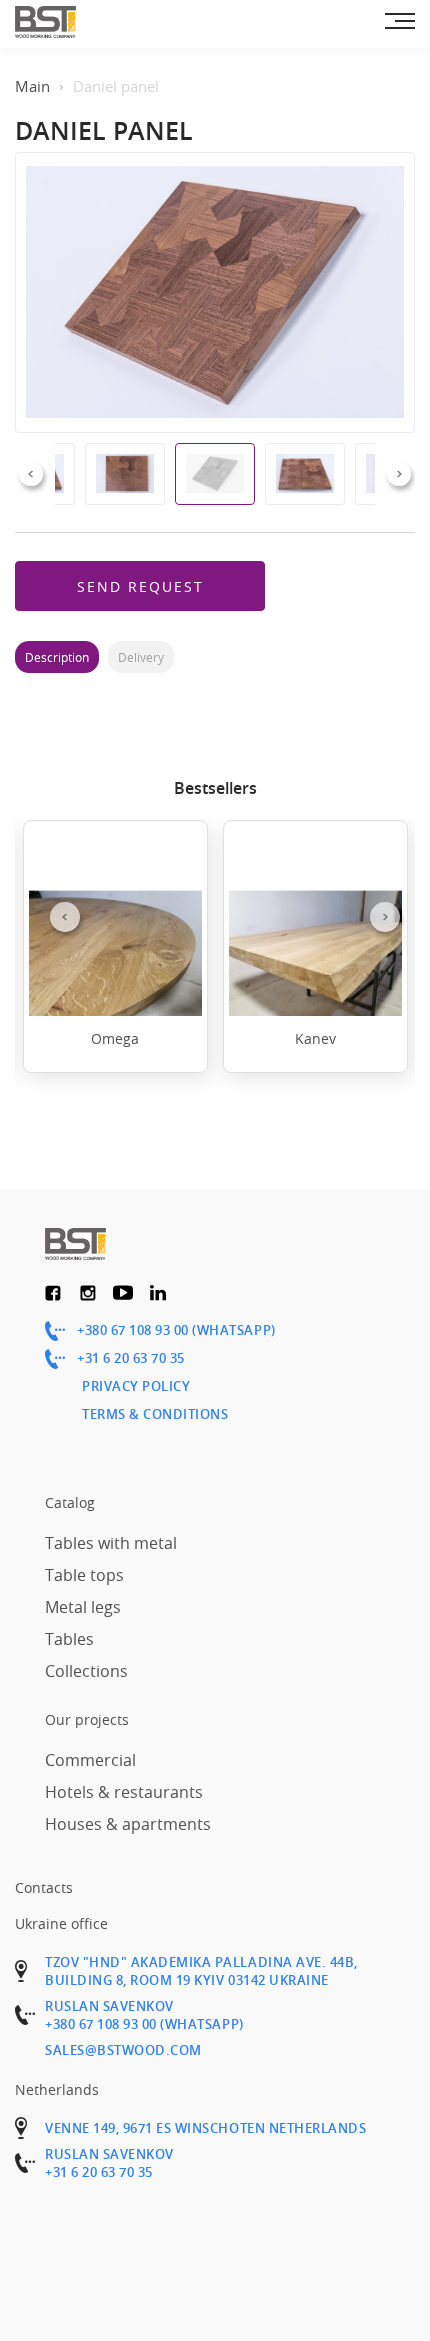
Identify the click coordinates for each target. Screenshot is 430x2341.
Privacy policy (136, 1386)
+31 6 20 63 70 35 (131, 1358)
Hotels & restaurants (124, 1792)
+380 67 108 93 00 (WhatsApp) (176, 1330)
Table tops (84, 1575)
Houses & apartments (128, 1824)
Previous (31, 473)
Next (399, 473)
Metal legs (83, 1607)
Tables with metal (111, 1543)
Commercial (90, 1760)
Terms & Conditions (155, 1414)
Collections (86, 1671)
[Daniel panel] (215, 292)
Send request (140, 586)
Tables (69, 1639)
